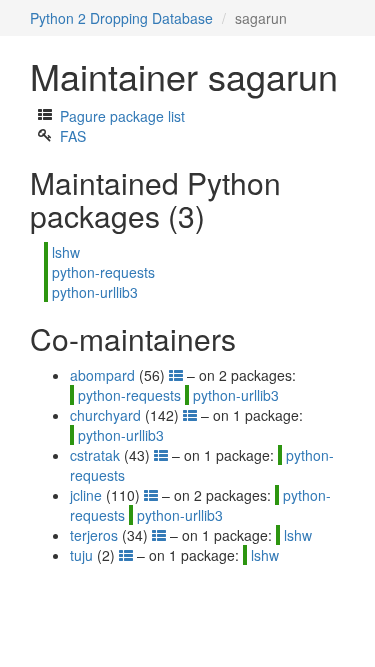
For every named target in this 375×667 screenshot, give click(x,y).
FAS (73, 136)
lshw (66, 252)
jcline (86, 495)
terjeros (94, 535)
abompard (102, 375)
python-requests (103, 272)
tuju (81, 555)
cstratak (95, 455)
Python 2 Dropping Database (121, 18)
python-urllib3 (95, 292)
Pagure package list (122, 116)
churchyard (105, 415)
